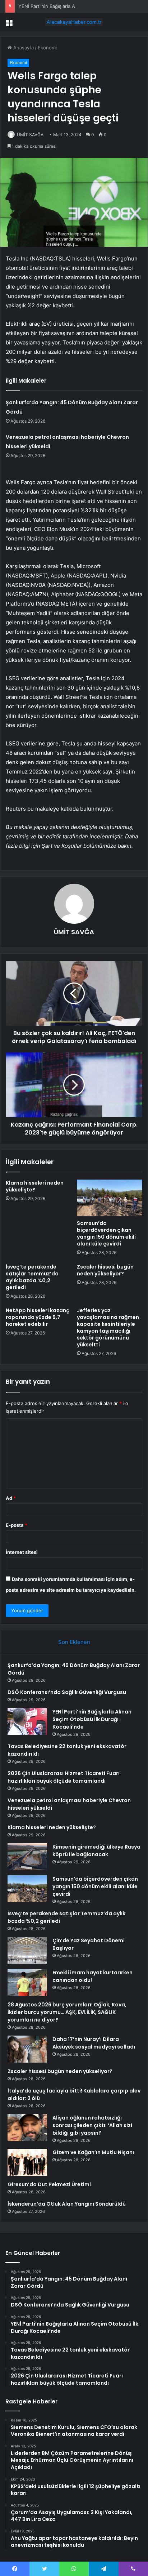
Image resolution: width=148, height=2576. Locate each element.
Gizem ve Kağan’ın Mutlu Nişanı (93, 2152)
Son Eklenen (74, 1642)
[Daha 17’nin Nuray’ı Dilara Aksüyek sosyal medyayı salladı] (27, 2049)
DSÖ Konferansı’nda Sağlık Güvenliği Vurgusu (67, 1692)
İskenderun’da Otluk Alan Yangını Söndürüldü (67, 2204)
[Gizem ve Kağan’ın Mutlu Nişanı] (27, 2162)
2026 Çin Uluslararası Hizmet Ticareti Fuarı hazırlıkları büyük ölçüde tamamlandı (64, 1777)
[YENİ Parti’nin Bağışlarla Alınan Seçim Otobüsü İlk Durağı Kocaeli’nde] (27, 1722)
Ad (11, 1498)
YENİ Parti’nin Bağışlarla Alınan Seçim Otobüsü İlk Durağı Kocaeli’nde (92, 1719)
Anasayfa (23, 48)
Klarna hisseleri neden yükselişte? (35, 1186)
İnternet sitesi (22, 1552)
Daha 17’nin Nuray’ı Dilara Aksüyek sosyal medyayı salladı (94, 2043)
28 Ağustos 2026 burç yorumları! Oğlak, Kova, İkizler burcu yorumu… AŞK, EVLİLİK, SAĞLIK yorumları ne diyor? (67, 2012)
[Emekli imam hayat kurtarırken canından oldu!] (27, 1982)
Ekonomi (47, 48)
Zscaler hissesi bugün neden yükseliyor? (105, 1270)
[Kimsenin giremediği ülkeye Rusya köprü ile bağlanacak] (27, 1857)
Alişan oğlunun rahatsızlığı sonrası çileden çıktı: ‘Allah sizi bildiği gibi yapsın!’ (92, 2125)
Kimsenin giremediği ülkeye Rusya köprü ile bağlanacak (96, 1851)
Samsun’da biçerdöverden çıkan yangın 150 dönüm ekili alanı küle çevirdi (106, 1233)
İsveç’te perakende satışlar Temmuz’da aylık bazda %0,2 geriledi (32, 1277)
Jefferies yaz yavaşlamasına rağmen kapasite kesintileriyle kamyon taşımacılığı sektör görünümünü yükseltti (108, 1327)
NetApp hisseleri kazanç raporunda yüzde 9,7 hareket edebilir (38, 1317)
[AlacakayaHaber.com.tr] (74, 22)
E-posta (17, 1525)
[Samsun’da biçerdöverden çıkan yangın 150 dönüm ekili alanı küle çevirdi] (110, 1198)
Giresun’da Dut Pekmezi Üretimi (49, 2184)
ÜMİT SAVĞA (30, 135)
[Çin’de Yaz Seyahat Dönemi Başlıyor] (27, 1950)
